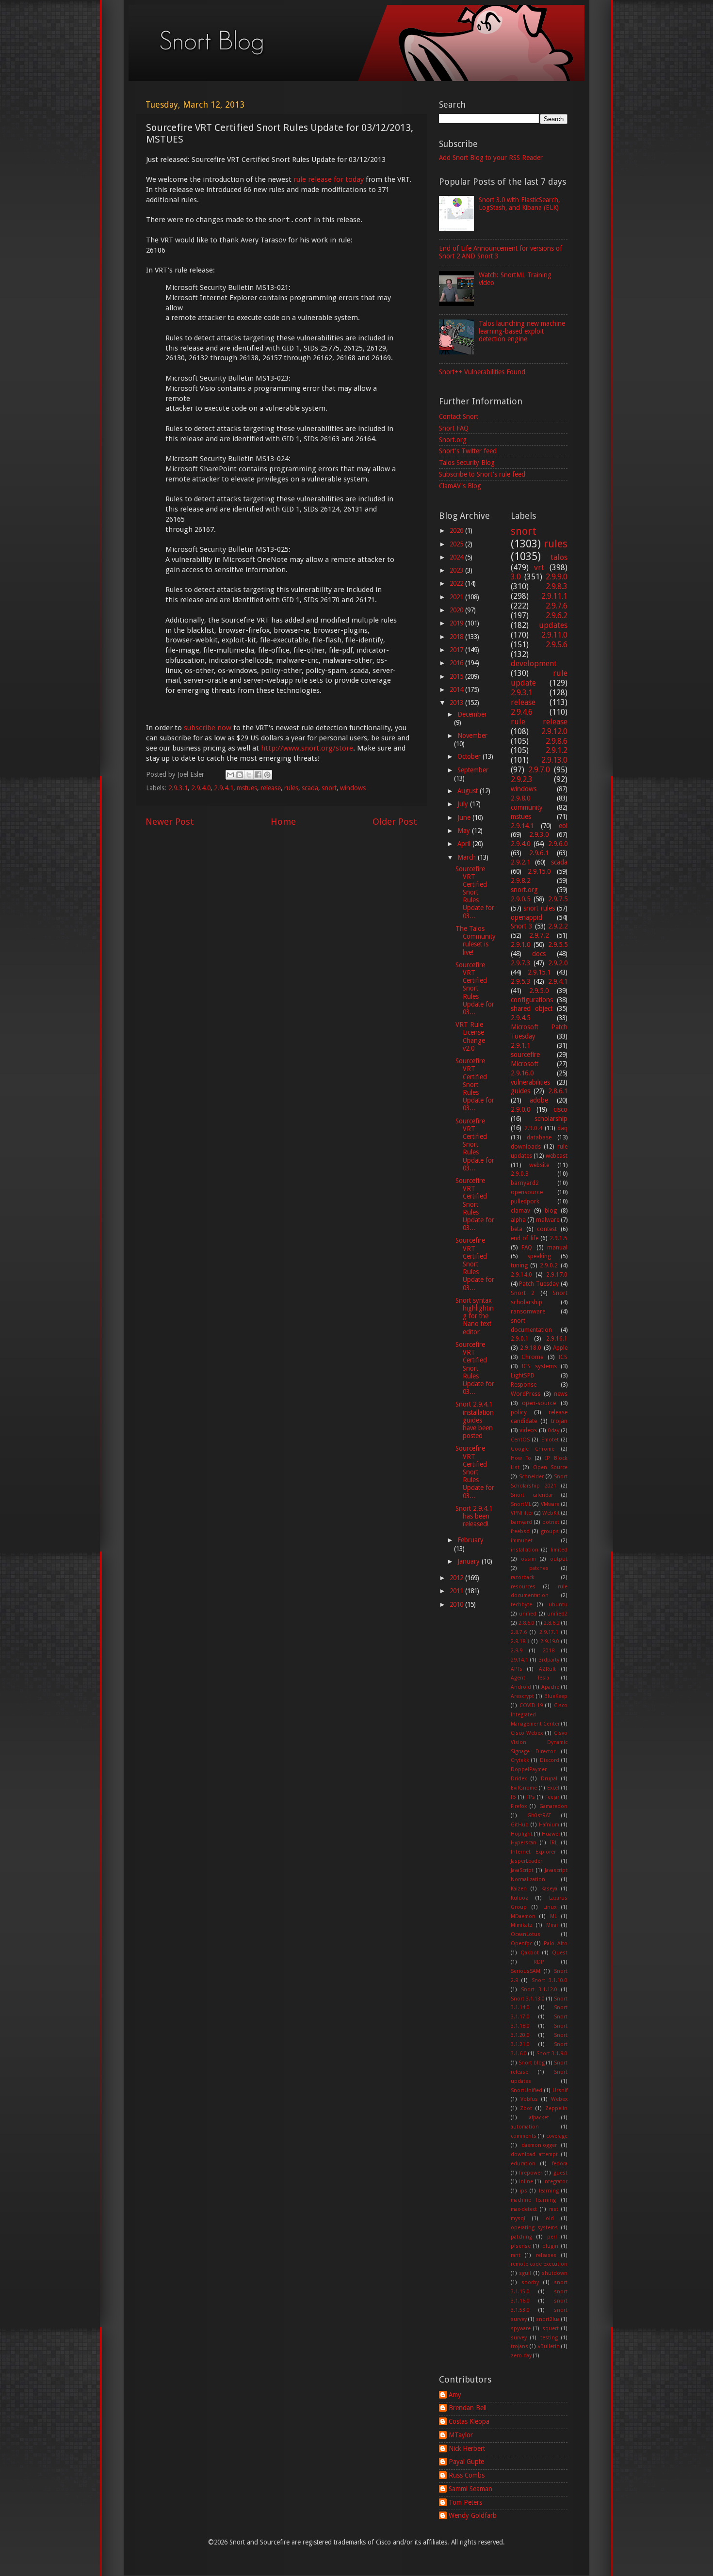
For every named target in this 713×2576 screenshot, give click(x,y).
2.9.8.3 (557, 586)
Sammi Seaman (470, 2489)
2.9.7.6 (557, 606)
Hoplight (522, 1834)
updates (553, 625)
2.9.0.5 (520, 899)
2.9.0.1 (520, 1339)
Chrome (532, 1357)
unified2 (557, 1614)
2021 (457, 597)
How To (521, 1458)
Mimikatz (522, 1925)
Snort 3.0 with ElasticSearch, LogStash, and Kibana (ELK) (519, 204)
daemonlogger (539, 2145)
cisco (560, 1109)
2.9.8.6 (557, 741)
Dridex (519, 1779)
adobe (539, 1100)
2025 (457, 544)
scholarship (551, 1119)
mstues (247, 788)
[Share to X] (249, 775)
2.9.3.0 (539, 834)
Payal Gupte (466, 2462)
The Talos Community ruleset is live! (476, 940)
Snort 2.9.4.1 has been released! (474, 1516)
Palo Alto (556, 1944)
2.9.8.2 (520, 880)
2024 (457, 557)
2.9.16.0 (522, 1073)
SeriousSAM (526, 1971)
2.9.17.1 (549, 1632)
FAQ (527, 1248)
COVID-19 (531, 1705)
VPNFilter (522, 1513)
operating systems (535, 2228)
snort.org (524, 890)
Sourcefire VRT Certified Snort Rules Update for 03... (475, 892)
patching (521, 2237)
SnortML (521, 1504)
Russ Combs (467, 2475)
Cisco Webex (527, 1733)
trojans (519, 2346)
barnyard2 (525, 1183)
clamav (520, 1211)
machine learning (534, 2200)
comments (524, 2136)
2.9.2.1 (520, 862)
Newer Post (170, 822)
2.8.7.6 (519, 1632)
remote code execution (539, 2264)
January (470, 1561)
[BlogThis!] (240, 775)
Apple (560, 1348)
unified (528, 1614)
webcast (557, 1156)
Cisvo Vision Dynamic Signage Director (539, 1742)
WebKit (551, 1513)
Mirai (552, 1925)
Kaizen (519, 1889)
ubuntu (558, 1605)
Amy (455, 2395)
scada (310, 788)
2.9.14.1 (522, 826)
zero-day (521, 2356)
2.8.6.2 (552, 1623)
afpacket (539, 2118)
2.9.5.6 (557, 645)
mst (554, 2209)
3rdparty (549, 1660)
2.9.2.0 (558, 963)
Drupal (549, 1779)
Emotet (550, 1440)
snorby (530, 2282)
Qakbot (530, 1953)
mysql (518, 2218)
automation (525, 2127)
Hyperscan (524, 1843)
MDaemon (523, 1916)
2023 (457, 570)
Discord (550, 1760)
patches (539, 1568)
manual (557, 1248)
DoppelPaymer (529, 1769)
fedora (560, 2164)
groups (550, 1531)
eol (563, 826)
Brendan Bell (468, 2408)
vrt (539, 568)
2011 (457, 1591)
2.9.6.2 (557, 616)
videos (528, 1430)
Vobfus (529, 2099)
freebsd (520, 1531)
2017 (457, 650)
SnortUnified (527, 2090)
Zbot (526, 2108)
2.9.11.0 (554, 635)
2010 (457, 1604)
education (523, 2164)
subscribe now (208, 728)
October (470, 756)
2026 (457, 530)
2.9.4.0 (201, 788)
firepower (531, 2173)
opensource (527, 1192)
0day (554, 1431)
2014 (457, 689)
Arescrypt (522, 1696)
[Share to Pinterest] (267, 775)
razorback (523, 1577)
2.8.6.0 (527, 1623)
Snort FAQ (454, 428)
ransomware (528, 1312)
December (472, 714)
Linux (550, 1907)
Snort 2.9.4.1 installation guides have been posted (475, 1420)
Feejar (552, 1797)
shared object (532, 1008)
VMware (550, 1504)
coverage (557, 2136)
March (468, 857)
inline (526, 2182)
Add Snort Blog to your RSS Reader (491, 158)
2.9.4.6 (522, 712)
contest (547, 1229)
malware (548, 1220)
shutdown (555, 2273)
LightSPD (523, 1376)
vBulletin (549, 2346)
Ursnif (560, 2090)
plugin (550, 2246)
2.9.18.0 (531, 1348)
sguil (525, 2273)
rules (291, 788)
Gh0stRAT (539, 1816)
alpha (518, 1220)
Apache (550, 1687)
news (561, 1394)
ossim (528, 1559)
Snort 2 (523, 1293)
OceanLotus (526, 1934)
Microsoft (525, 1064)
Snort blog (532, 2063)
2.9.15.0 (539, 871)
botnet (551, 1522)
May (465, 831)
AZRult (547, 1669)
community (527, 807)
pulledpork (525, 1201)
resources (523, 1587)
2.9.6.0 (558, 844)
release (271, 788)
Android (521, 1687)
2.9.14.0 (521, 1275)
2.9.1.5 (559, 1238)
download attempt (534, 2154)
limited (559, 1550)
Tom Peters (465, 2502)
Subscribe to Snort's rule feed (482, 474)
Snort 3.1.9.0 (552, 2054)
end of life (525, 1238)
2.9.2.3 (522, 779)
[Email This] (230, 775)
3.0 (516, 577)
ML (553, 1916)
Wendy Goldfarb (473, 2515)
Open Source (551, 1467)
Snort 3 (522, 926)
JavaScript (522, 1870)
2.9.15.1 (539, 972)
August (469, 791)
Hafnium (549, 1825)
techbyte (521, 1605)
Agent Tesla (530, 1678)
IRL (554, 1843)
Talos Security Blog (467, 463)
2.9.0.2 (549, 1265)
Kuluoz (519, 1898)
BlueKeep (556, 1696)
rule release (539, 722)
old (550, 2218)
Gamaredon (553, 1806)
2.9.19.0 (550, 1641)
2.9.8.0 (520, 798)
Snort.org (453, 440)
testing (549, 2338)
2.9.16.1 (557, 1339)
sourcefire (525, 1055)
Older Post (395, 822)
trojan (559, 1421)
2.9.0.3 (520, 1174)
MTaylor (461, 2435)
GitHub (520, 1825)
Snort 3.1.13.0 (528, 1999)
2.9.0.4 (533, 1128)
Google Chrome (533, 1449)
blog (551, 1211)
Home (283, 822)
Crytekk (520, 1760)
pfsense (521, 2246)
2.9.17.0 (557, 1275)
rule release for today (329, 179)
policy (519, 1412)
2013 (457, 703)
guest (560, 2173)
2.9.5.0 (539, 991)
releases (546, 2255)
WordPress (526, 1394)
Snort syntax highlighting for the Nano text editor (475, 1316)
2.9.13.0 (554, 760)
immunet (522, 1541)
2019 (457, 623)
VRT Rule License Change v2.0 (470, 1036)
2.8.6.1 (558, 1091)
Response (524, 1385)
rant (516, 2255)
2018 (457, 637)
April (465, 844)
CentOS (520, 1440)
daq (562, 1128)
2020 (457, 610)
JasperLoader (527, 1861)
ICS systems (539, 1366)
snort (329, 788)
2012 (457, 1578)
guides (520, 1091)
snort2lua (548, 2319)
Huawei (551, 1834)
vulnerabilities (530, 1082)
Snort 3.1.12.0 (539, 1990)
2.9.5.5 (558, 944)
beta (517, 1229)
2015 (457, 676)
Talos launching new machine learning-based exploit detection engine (522, 331)
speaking (539, 1256)
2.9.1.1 (520, 1045)
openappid (527, 917)
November (472, 736)
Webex (559, 2099)
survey (519, 2338)
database (539, 1137)
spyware (521, 2328)
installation (525, 1550)
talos (559, 557)
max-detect (524, 2209)
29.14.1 (519, 1660)
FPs (531, 1797)
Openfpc (521, 1944)
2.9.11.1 (554, 596)
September (473, 770)
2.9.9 (517, 1651)
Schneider (531, 1477)
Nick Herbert (467, 2448)
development (534, 664)
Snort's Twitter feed (468, 451)
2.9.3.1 (178, 788)
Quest (560, 1953)
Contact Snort (459, 416)
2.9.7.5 (558, 899)
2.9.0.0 (520, 1109)
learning (549, 2191)
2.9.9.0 (557, 577)
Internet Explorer (534, 1852)
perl (552, 2237)
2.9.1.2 (557, 750)
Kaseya (549, 1889)
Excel (553, 1788)
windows (353, 788)
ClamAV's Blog (460, 486)
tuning (519, 1265)
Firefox (519, 1806)
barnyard (521, 1522)
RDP (539, 1962)
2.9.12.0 (554, 731)
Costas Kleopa (469, 2421)
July (464, 804)
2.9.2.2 (558, 926)
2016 (457, 663)
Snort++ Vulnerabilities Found (482, 372)
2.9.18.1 (520, 1641)
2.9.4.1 (224, 788)
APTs (517, 1669)
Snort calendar (532, 1495)
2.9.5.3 (520, 981)
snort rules (539, 908)
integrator (555, 2182)
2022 (457, 583)
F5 (513, 1797)
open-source (539, 1403)
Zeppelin (556, 2108)
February (470, 1540)
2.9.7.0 (539, 770)
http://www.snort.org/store (307, 748)
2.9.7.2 (539, 935)
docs (539, 954)
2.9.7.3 (520, 963)
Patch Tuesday (539, 1284)
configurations (532, 1000)
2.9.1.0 (520, 944)
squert (551, 2328)
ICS (563, 1357)
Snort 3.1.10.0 (550, 1980)
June (465, 817)
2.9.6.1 (539, 853)
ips (523, 2191)
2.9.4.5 (520, 1018)
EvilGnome (524, 1788)
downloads (526, 1147)
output (559, 1559)
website (539, 1165)
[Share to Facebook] (258, 775)
